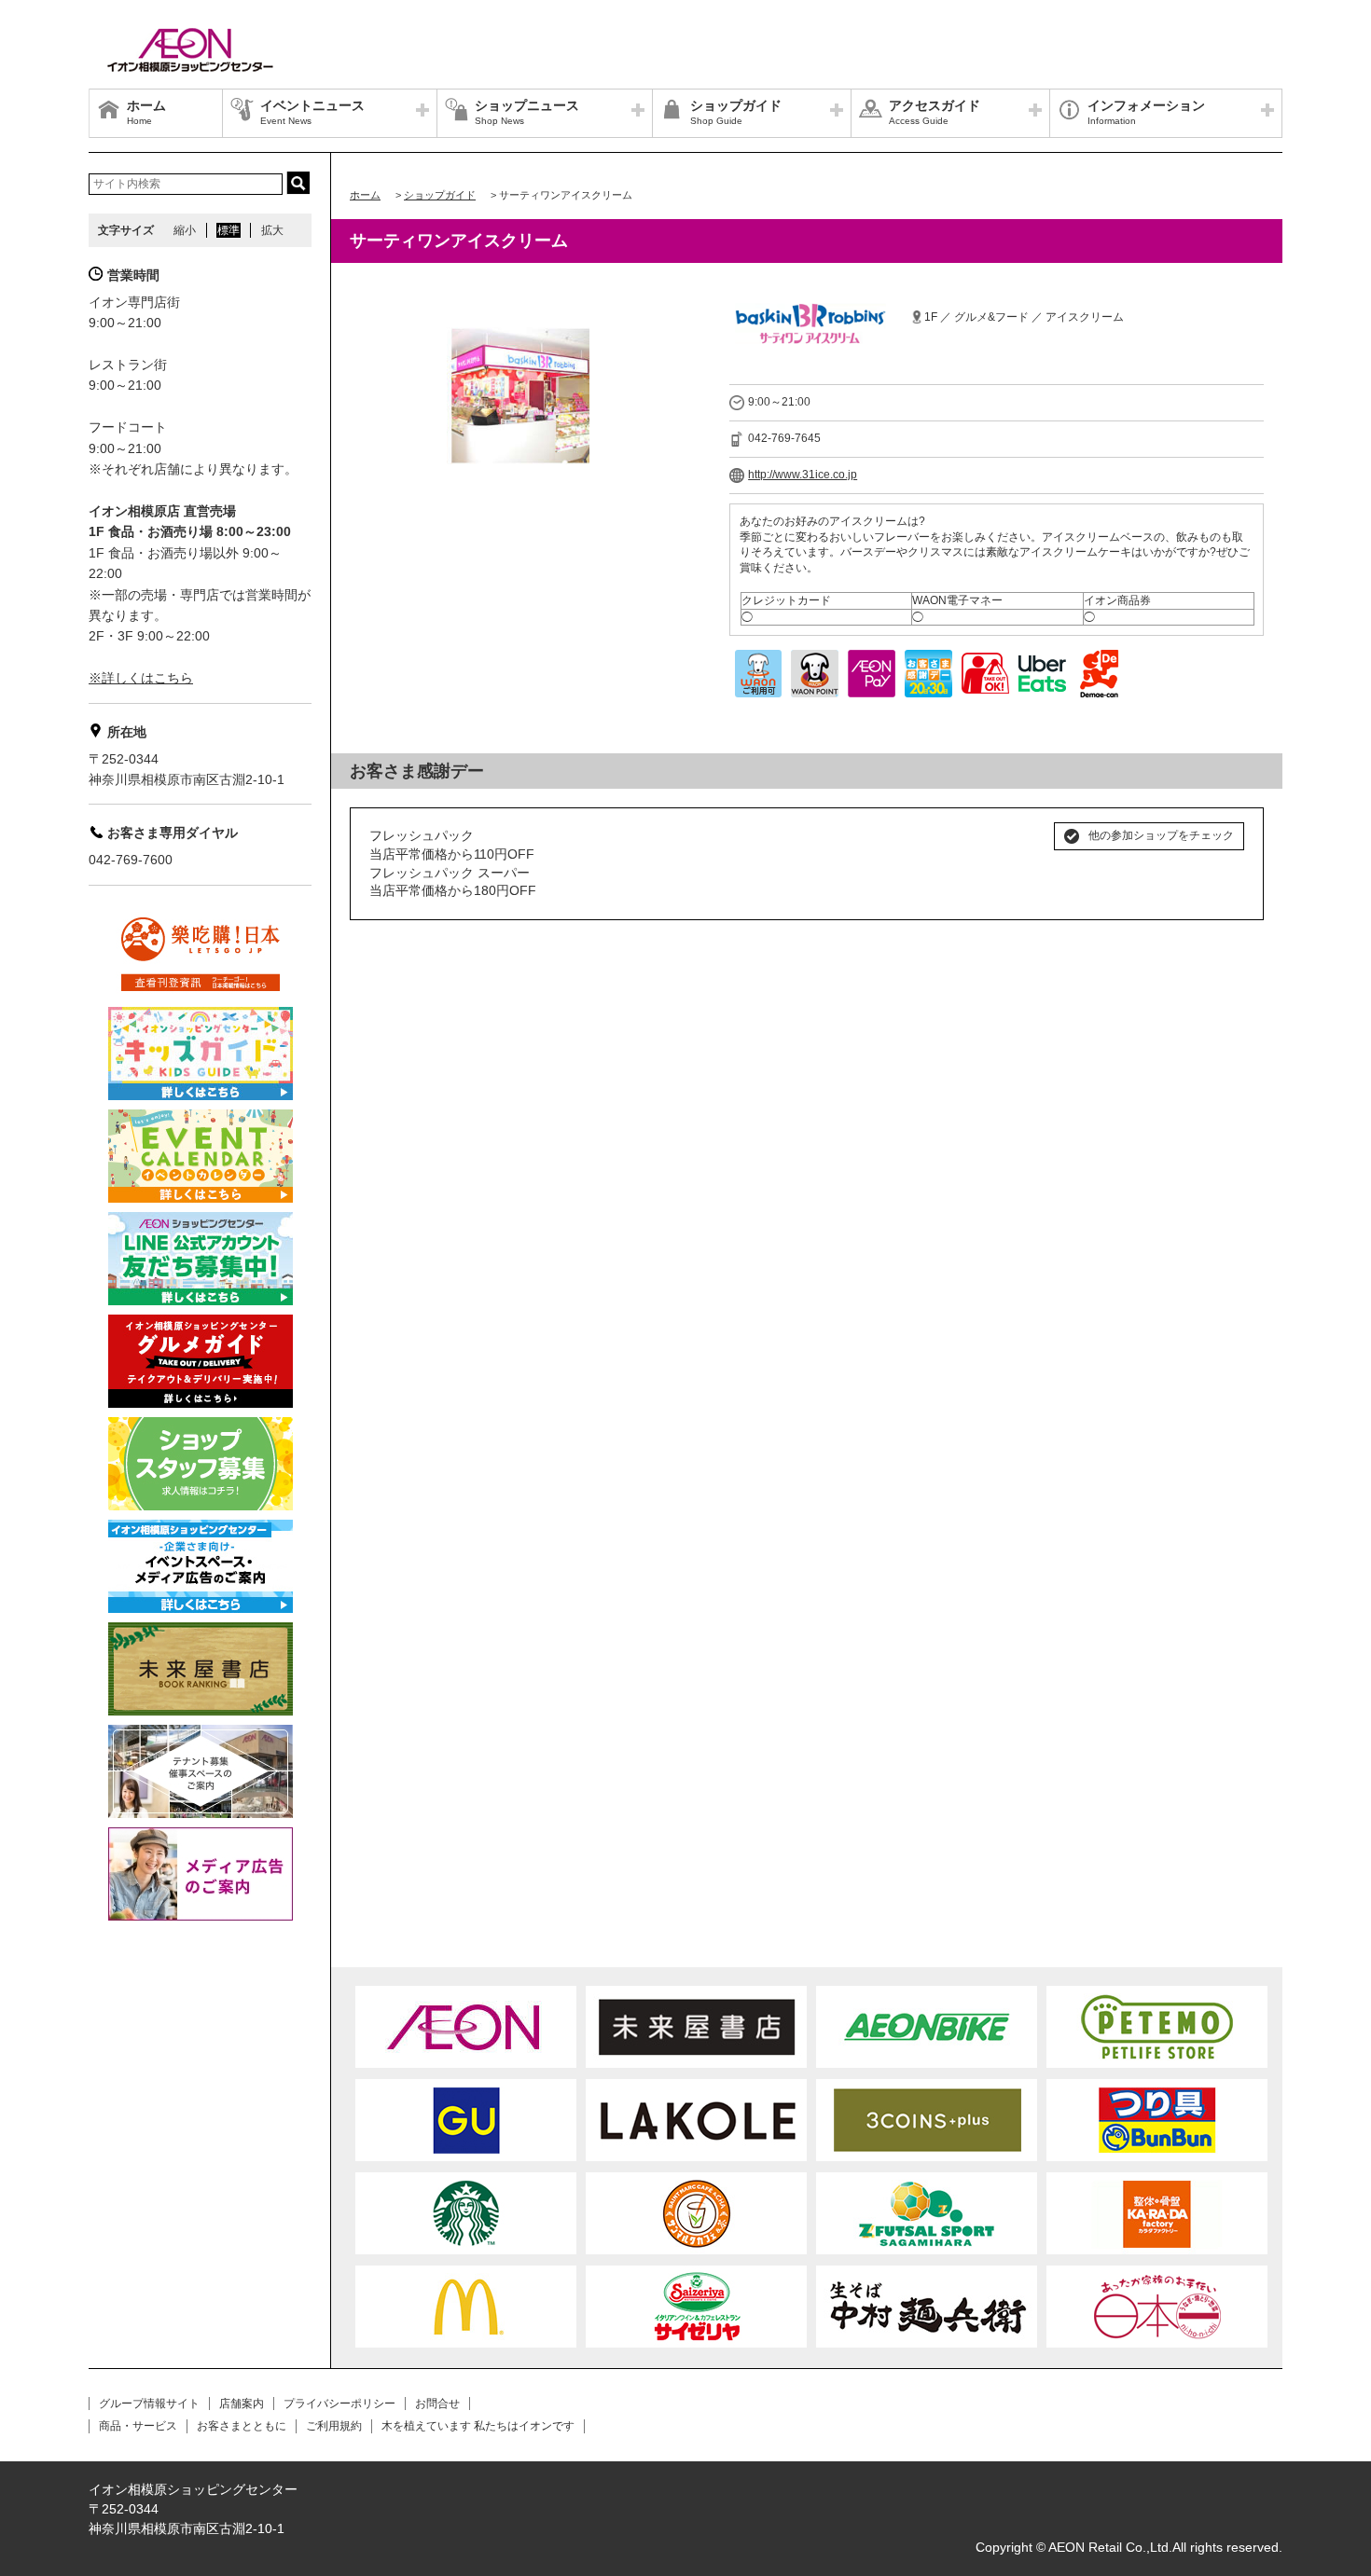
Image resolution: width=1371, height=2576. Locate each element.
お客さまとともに (242, 2426)
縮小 (185, 230)
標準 (228, 230)
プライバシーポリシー (339, 2404)
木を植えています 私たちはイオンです (478, 2426)
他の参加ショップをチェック (1161, 835)
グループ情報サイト (149, 2404)
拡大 (272, 230)
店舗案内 (242, 2404)
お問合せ (437, 2404)
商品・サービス (138, 2426)
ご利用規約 (334, 2426)
